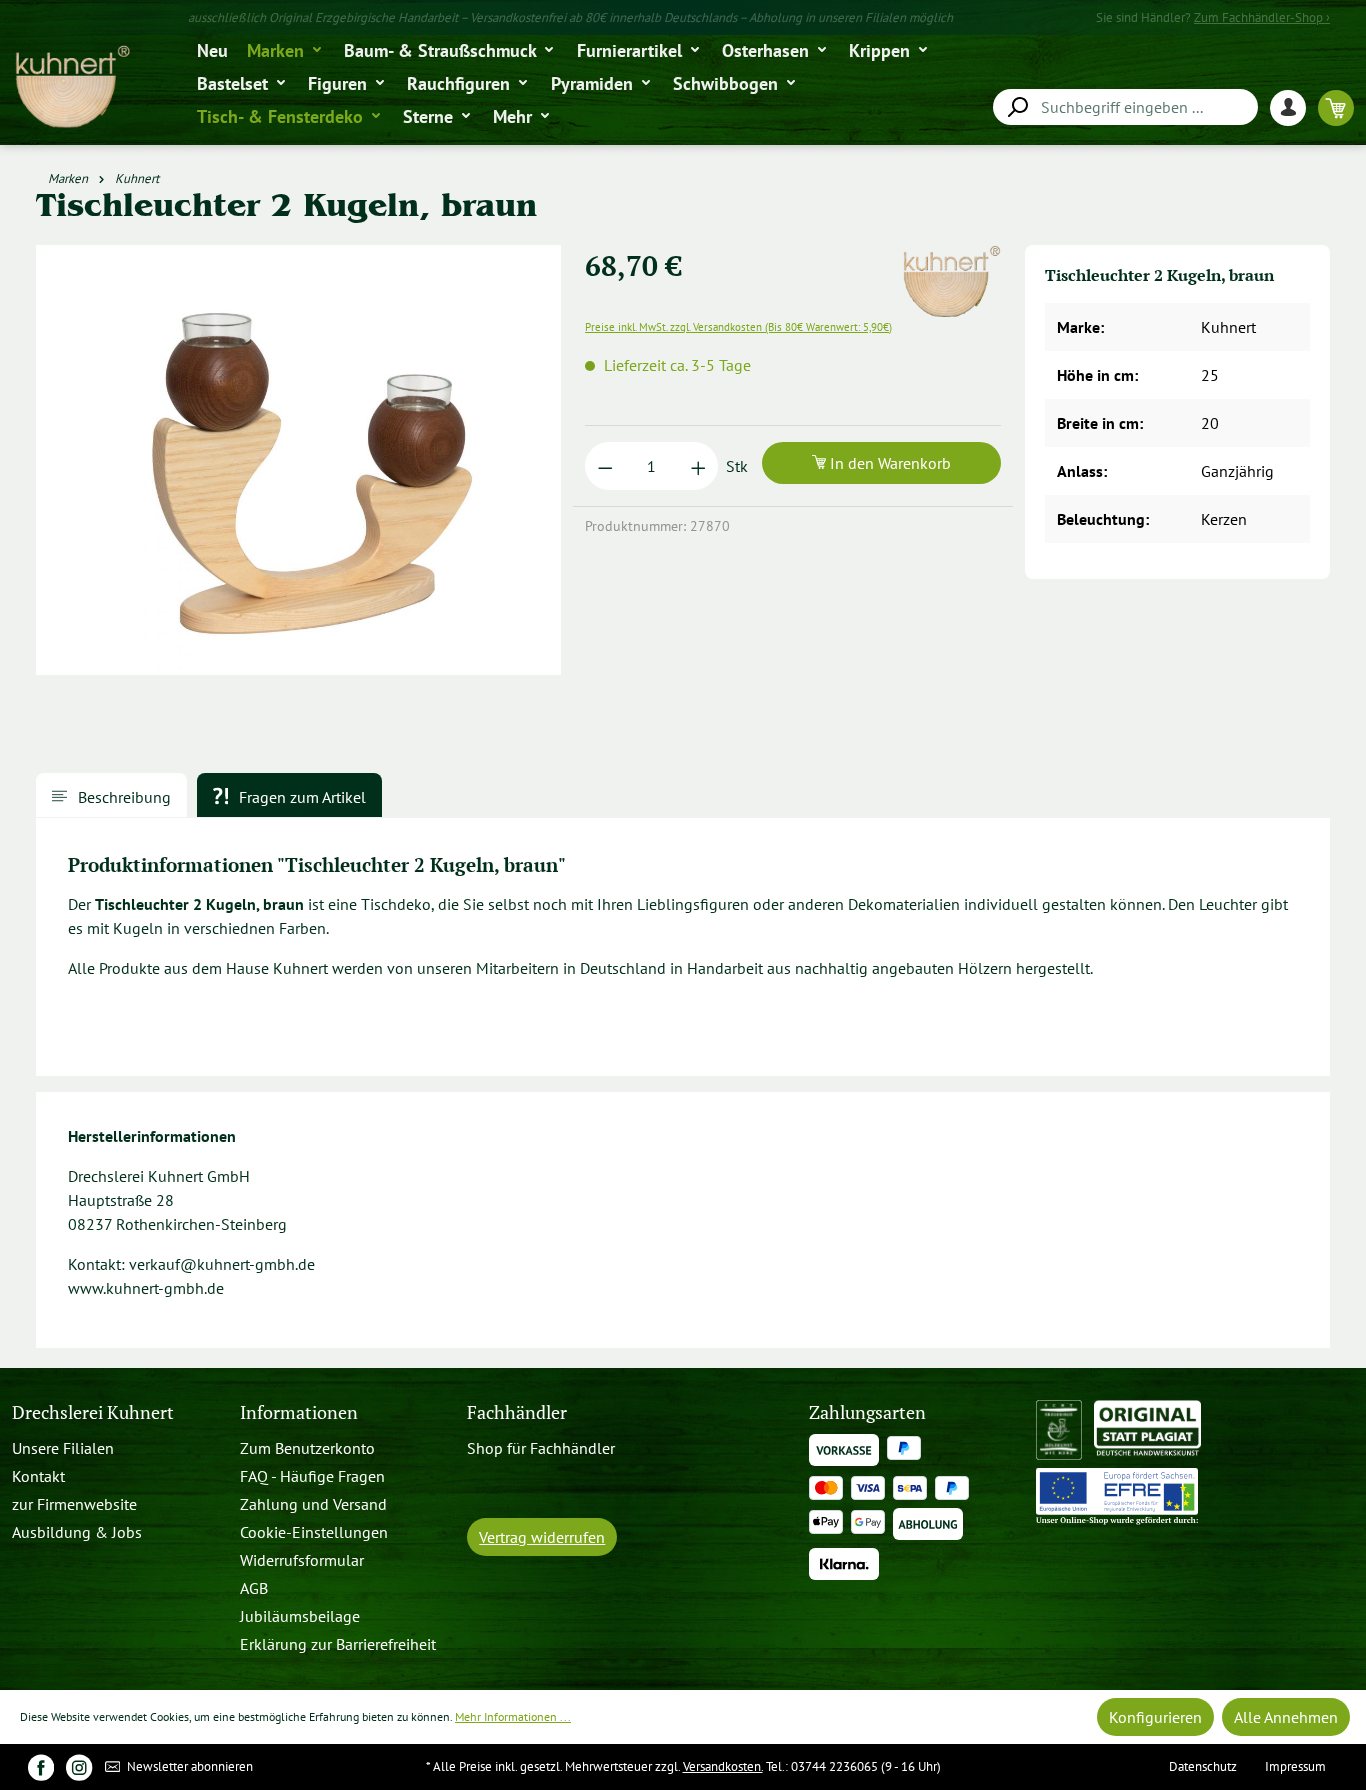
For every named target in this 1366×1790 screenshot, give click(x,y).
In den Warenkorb (888, 463)
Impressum (1295, 1766)
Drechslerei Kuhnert (93, 1412)
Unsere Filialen (63, 1448)
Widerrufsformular (302, 1560)
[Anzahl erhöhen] (698, 466)
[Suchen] (1017, 107)
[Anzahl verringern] (605, 466)
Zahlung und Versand (313, 1504)
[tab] (111, 795)
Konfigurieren (1155, 1717)
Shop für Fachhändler (541, 1448)
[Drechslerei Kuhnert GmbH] (951, 257)
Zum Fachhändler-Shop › (1262, 17)
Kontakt (38, 1476)
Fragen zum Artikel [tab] (300, 797)
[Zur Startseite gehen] (71, 87)
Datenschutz (1203, 1766)
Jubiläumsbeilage (300, 1616)
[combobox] (1125, 107)
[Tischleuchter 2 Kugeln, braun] (298, 460)
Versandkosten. (723, 1766)
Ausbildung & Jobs (77, 1532)
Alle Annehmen (1286, 1717)
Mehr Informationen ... (513, 1716)
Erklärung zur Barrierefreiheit (338, 1644)
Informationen (299, 1412)
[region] (299, 468)
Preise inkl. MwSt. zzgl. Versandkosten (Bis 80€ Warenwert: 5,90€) (738, 327)
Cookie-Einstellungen (314, 1532)
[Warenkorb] (1336, 107)
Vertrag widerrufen (542, 1537)
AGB (254, 1588)
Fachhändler (517, 1412)
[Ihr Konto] (1294, 107)
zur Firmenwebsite (74, 1504)
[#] (41, 1766)
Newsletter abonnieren (188, 1766)
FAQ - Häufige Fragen (312, 1476)
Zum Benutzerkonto (307, 1448)
